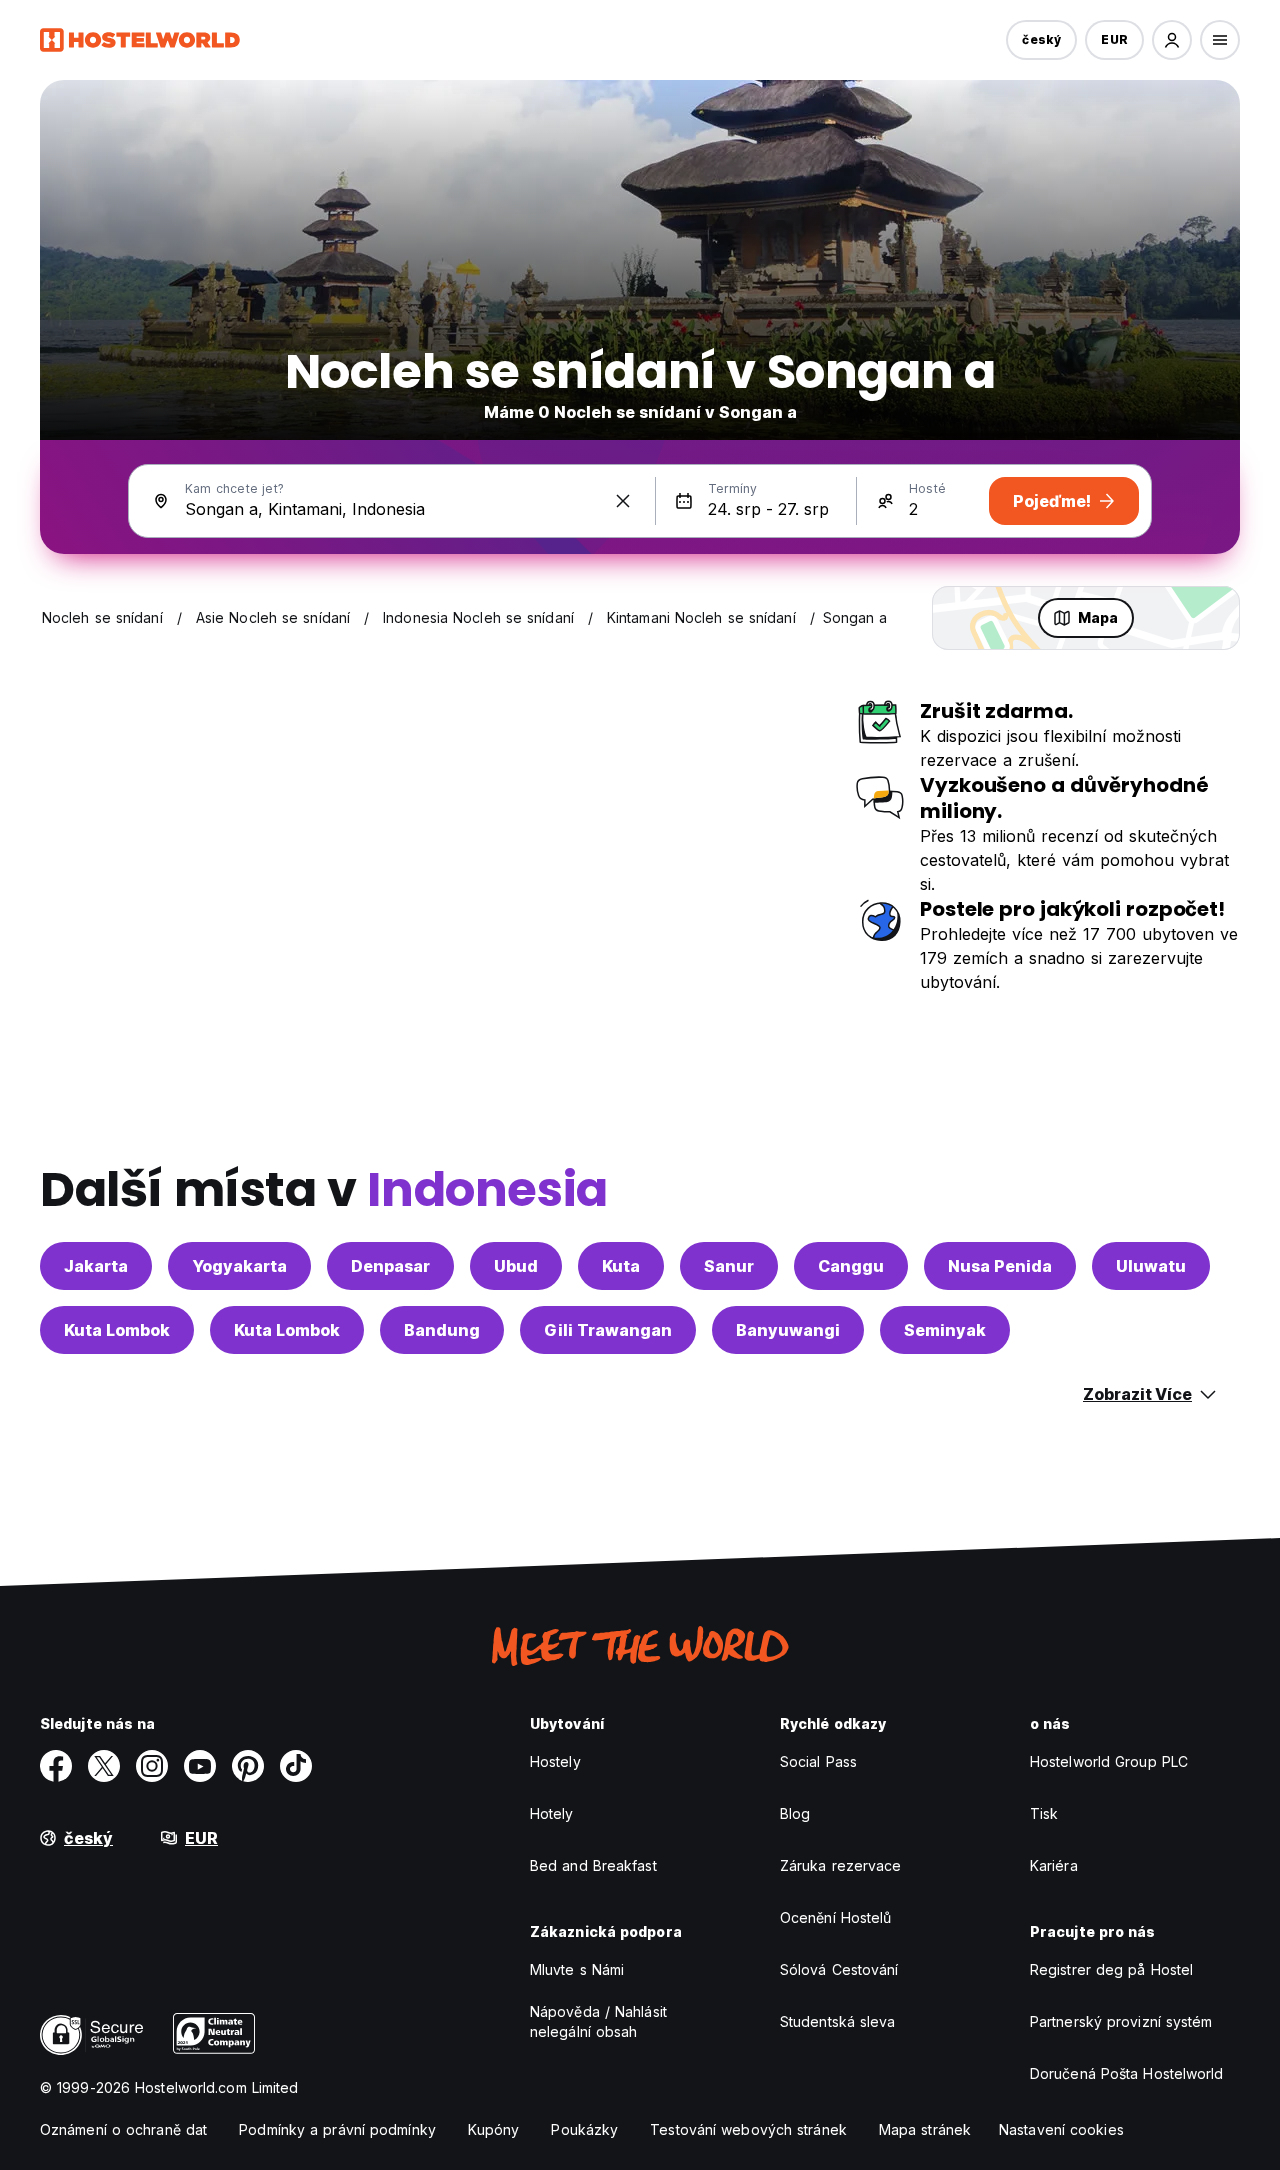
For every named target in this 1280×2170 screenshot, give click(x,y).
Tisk (1044, 1813)
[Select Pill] (1172, 40)
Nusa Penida (1000, 1266)
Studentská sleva (838, 2021)
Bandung (442, 1330)
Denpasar (390, 1266)
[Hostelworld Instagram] (152, 1766)
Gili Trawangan (608, 1330)
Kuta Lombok (117, 1330)
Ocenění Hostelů (836, 1917)
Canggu (851, 1266)
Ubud (516, 1266)
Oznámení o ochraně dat (123, 2129)
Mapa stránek (925, 2129)
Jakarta (96, 1266)
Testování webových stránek (748, 2129)
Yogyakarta (239, 1266)
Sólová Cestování (839, 1969)
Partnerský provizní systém (1121, 2021)
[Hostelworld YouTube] (200, 1766)
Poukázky (584, 2129)
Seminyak (945, 1330)
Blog (795, 1813)
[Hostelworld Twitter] (104, 1766)
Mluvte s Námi (577, 1969)
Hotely (552, 1813)
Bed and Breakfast (593, 1865)
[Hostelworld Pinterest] (248, 1766)
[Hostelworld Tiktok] (296, 1766)
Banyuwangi (788, 1330)
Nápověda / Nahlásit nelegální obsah (598, 2021)
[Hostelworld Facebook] (56, 1766)
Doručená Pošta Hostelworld (1127, 2073)
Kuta (621, 1266)
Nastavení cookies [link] (1061, 2129)
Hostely (555, 1761)
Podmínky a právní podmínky (337, 2129)
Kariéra (1054, 1865)
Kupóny (494, 2129)
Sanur (729, 1266)
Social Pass (818, 1761)
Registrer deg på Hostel (1111, 1969)
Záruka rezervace (841, 1865)
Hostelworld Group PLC (1109, 1761)
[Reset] (623, 501)
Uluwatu (1151, 1266)
